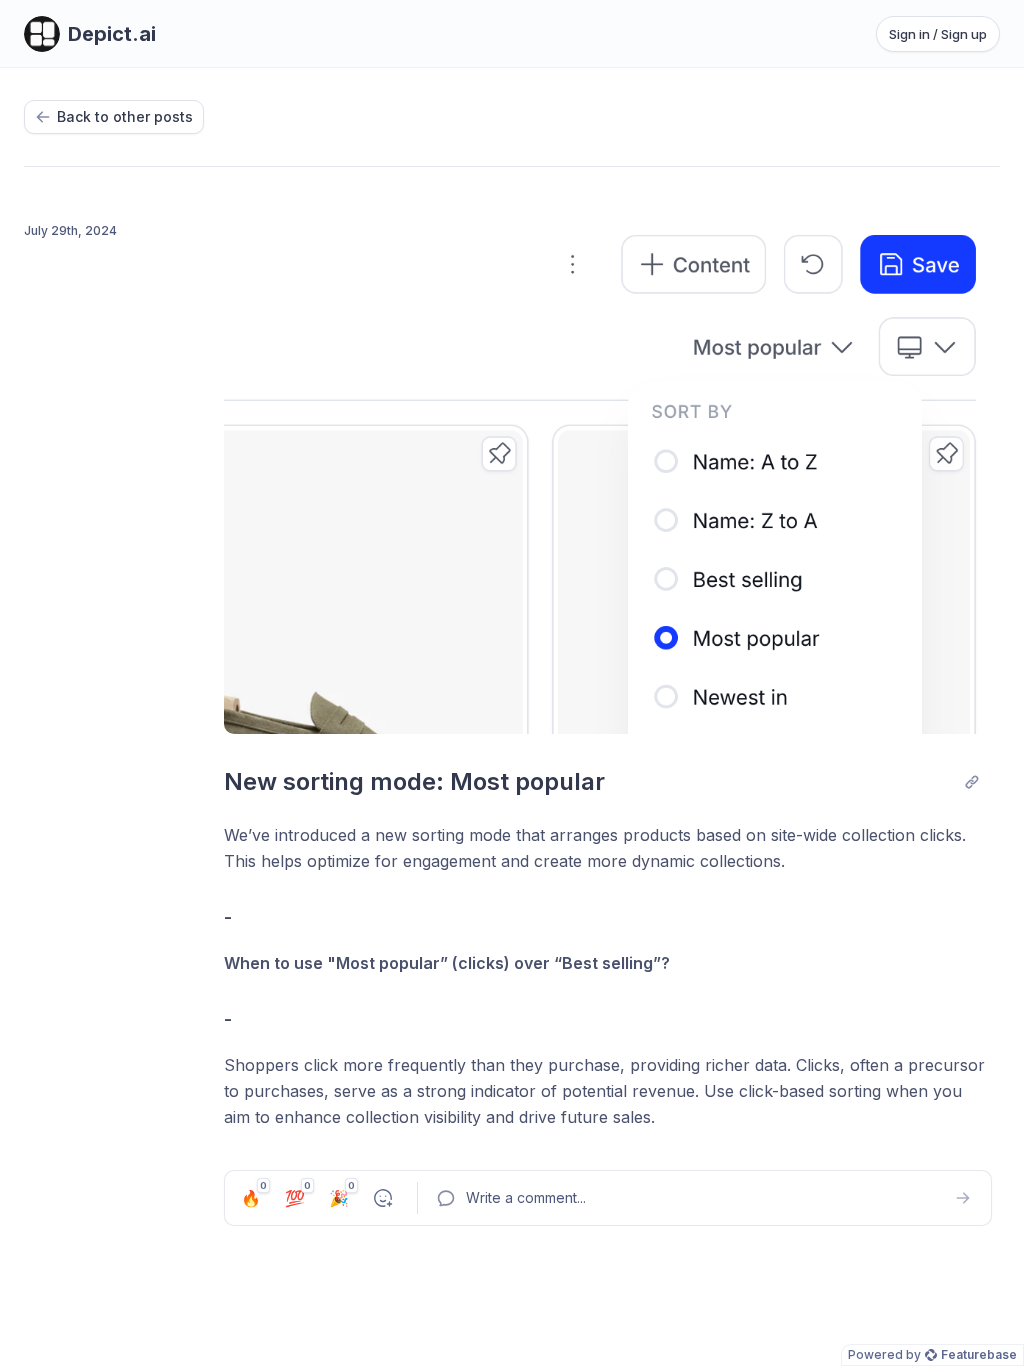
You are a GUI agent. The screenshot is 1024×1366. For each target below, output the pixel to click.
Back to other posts (125, 116)
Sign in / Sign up (938, 34)
